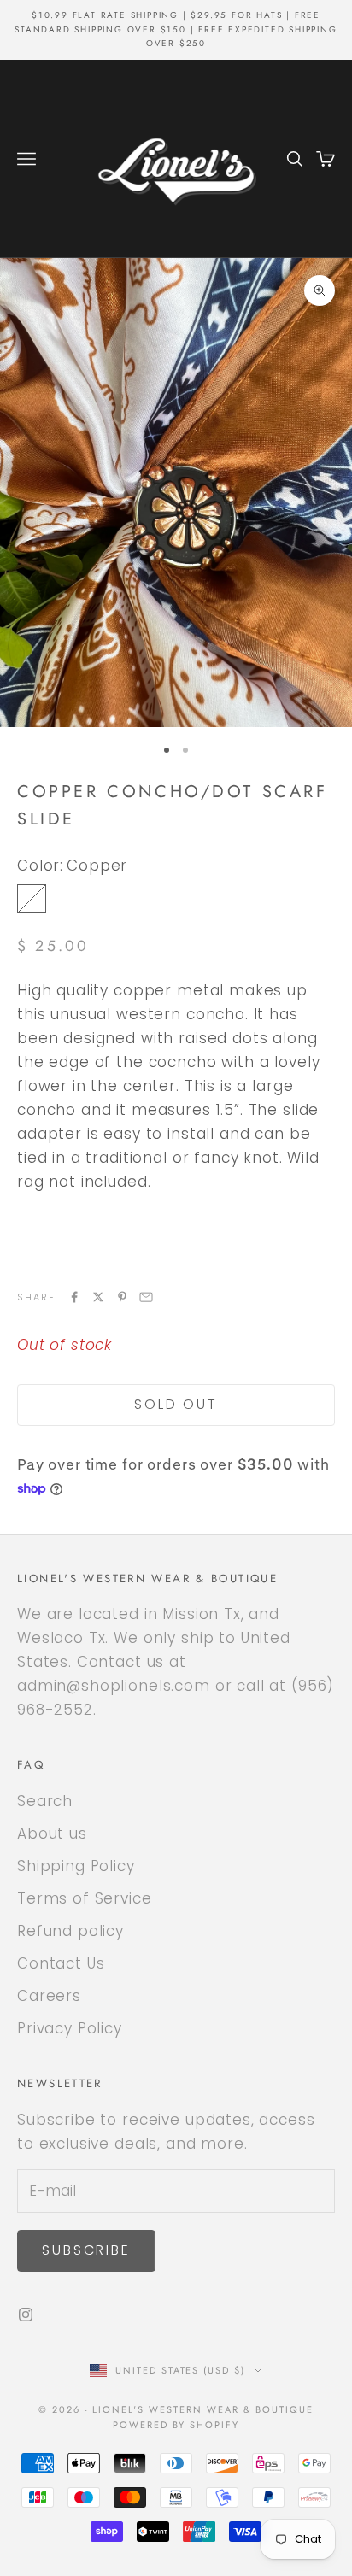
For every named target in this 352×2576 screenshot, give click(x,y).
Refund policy (70, 1931)
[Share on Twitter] (98, 1297)
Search (45, 1801)
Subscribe (86, 2250)
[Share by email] (146, 1297)
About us (52, 1834)
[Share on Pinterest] (122, 1297)
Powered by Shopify (176, 2425)
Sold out (176, 1404)
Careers (49, 1996)
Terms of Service (85, 1898)
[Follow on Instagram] (26, 2315)
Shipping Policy (76, 1866)
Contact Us (61, 1963)
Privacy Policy (70, 2028)
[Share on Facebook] (74, 1297)
